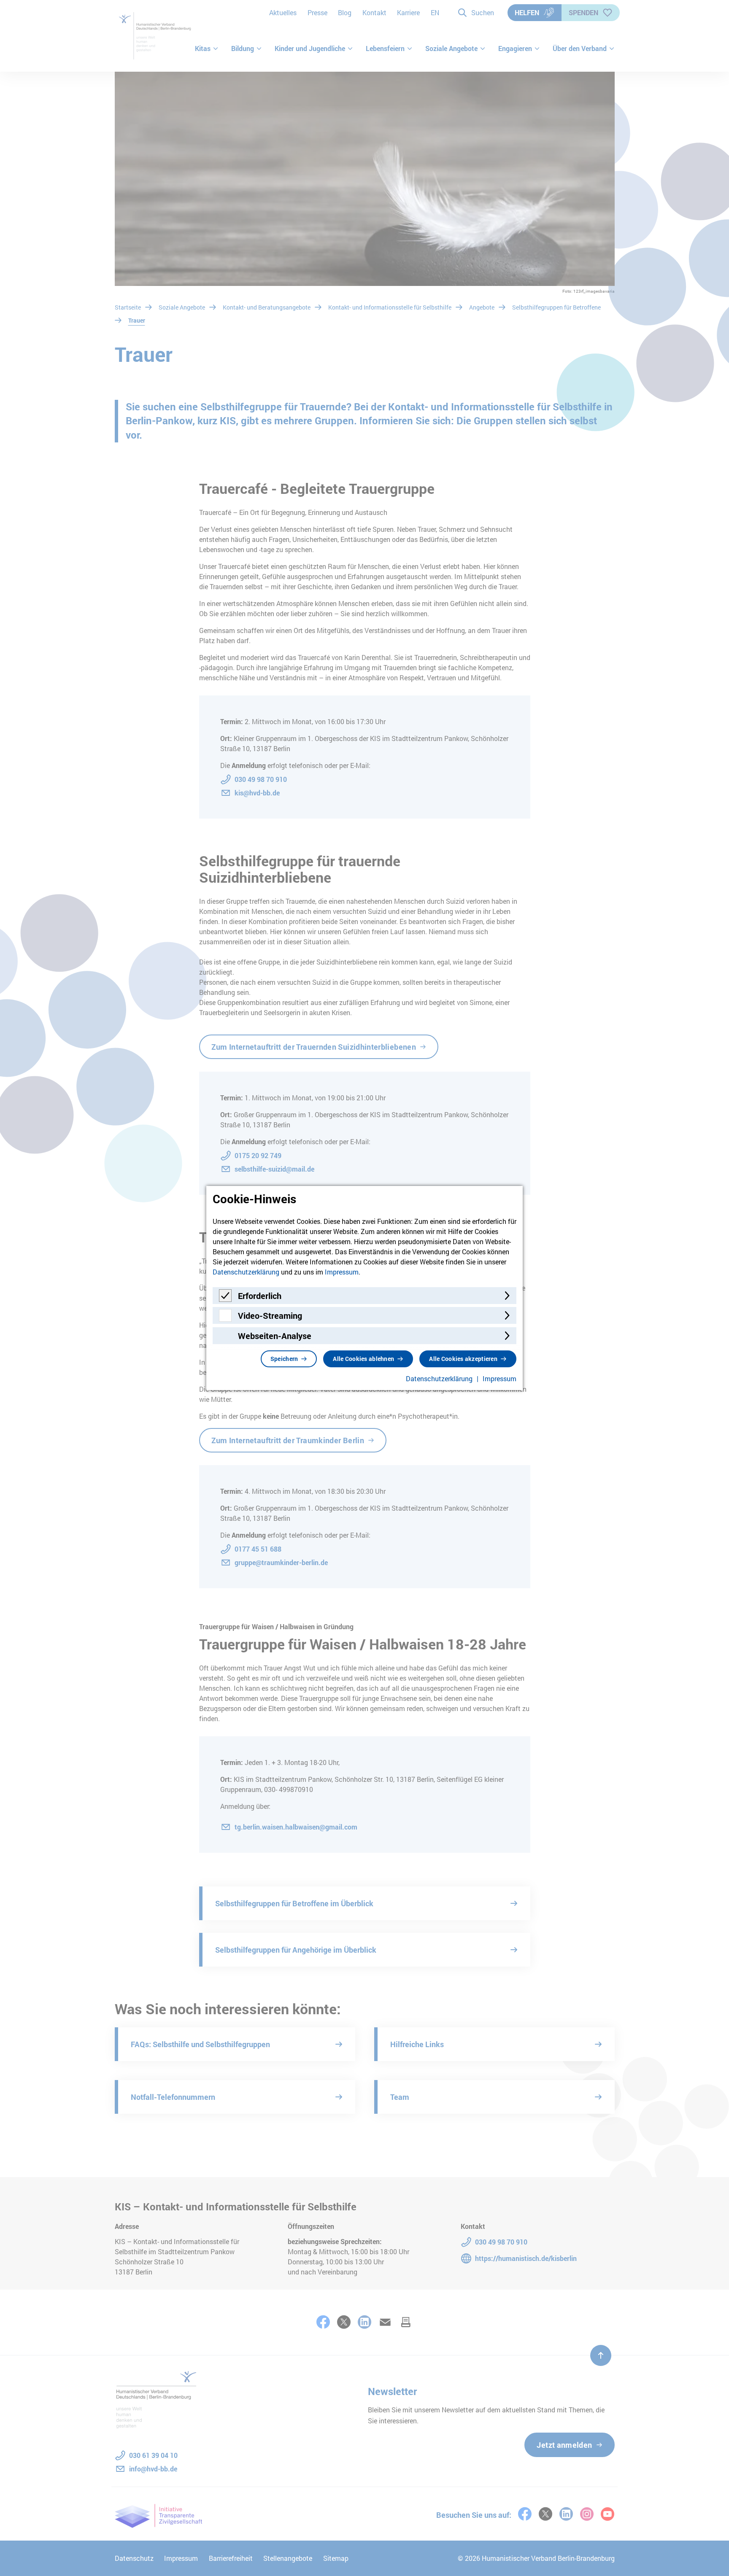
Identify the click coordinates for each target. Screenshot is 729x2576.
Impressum (342, 1272)
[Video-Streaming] (225, 1319)
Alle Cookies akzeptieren (463, 1359)
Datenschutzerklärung (246, 1272)
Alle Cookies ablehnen (363, 1359)
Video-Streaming (270, 1315)
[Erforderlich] (225, 1299)
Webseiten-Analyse (275, 1336)
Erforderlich (260, 1296)
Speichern (284, 1359)
